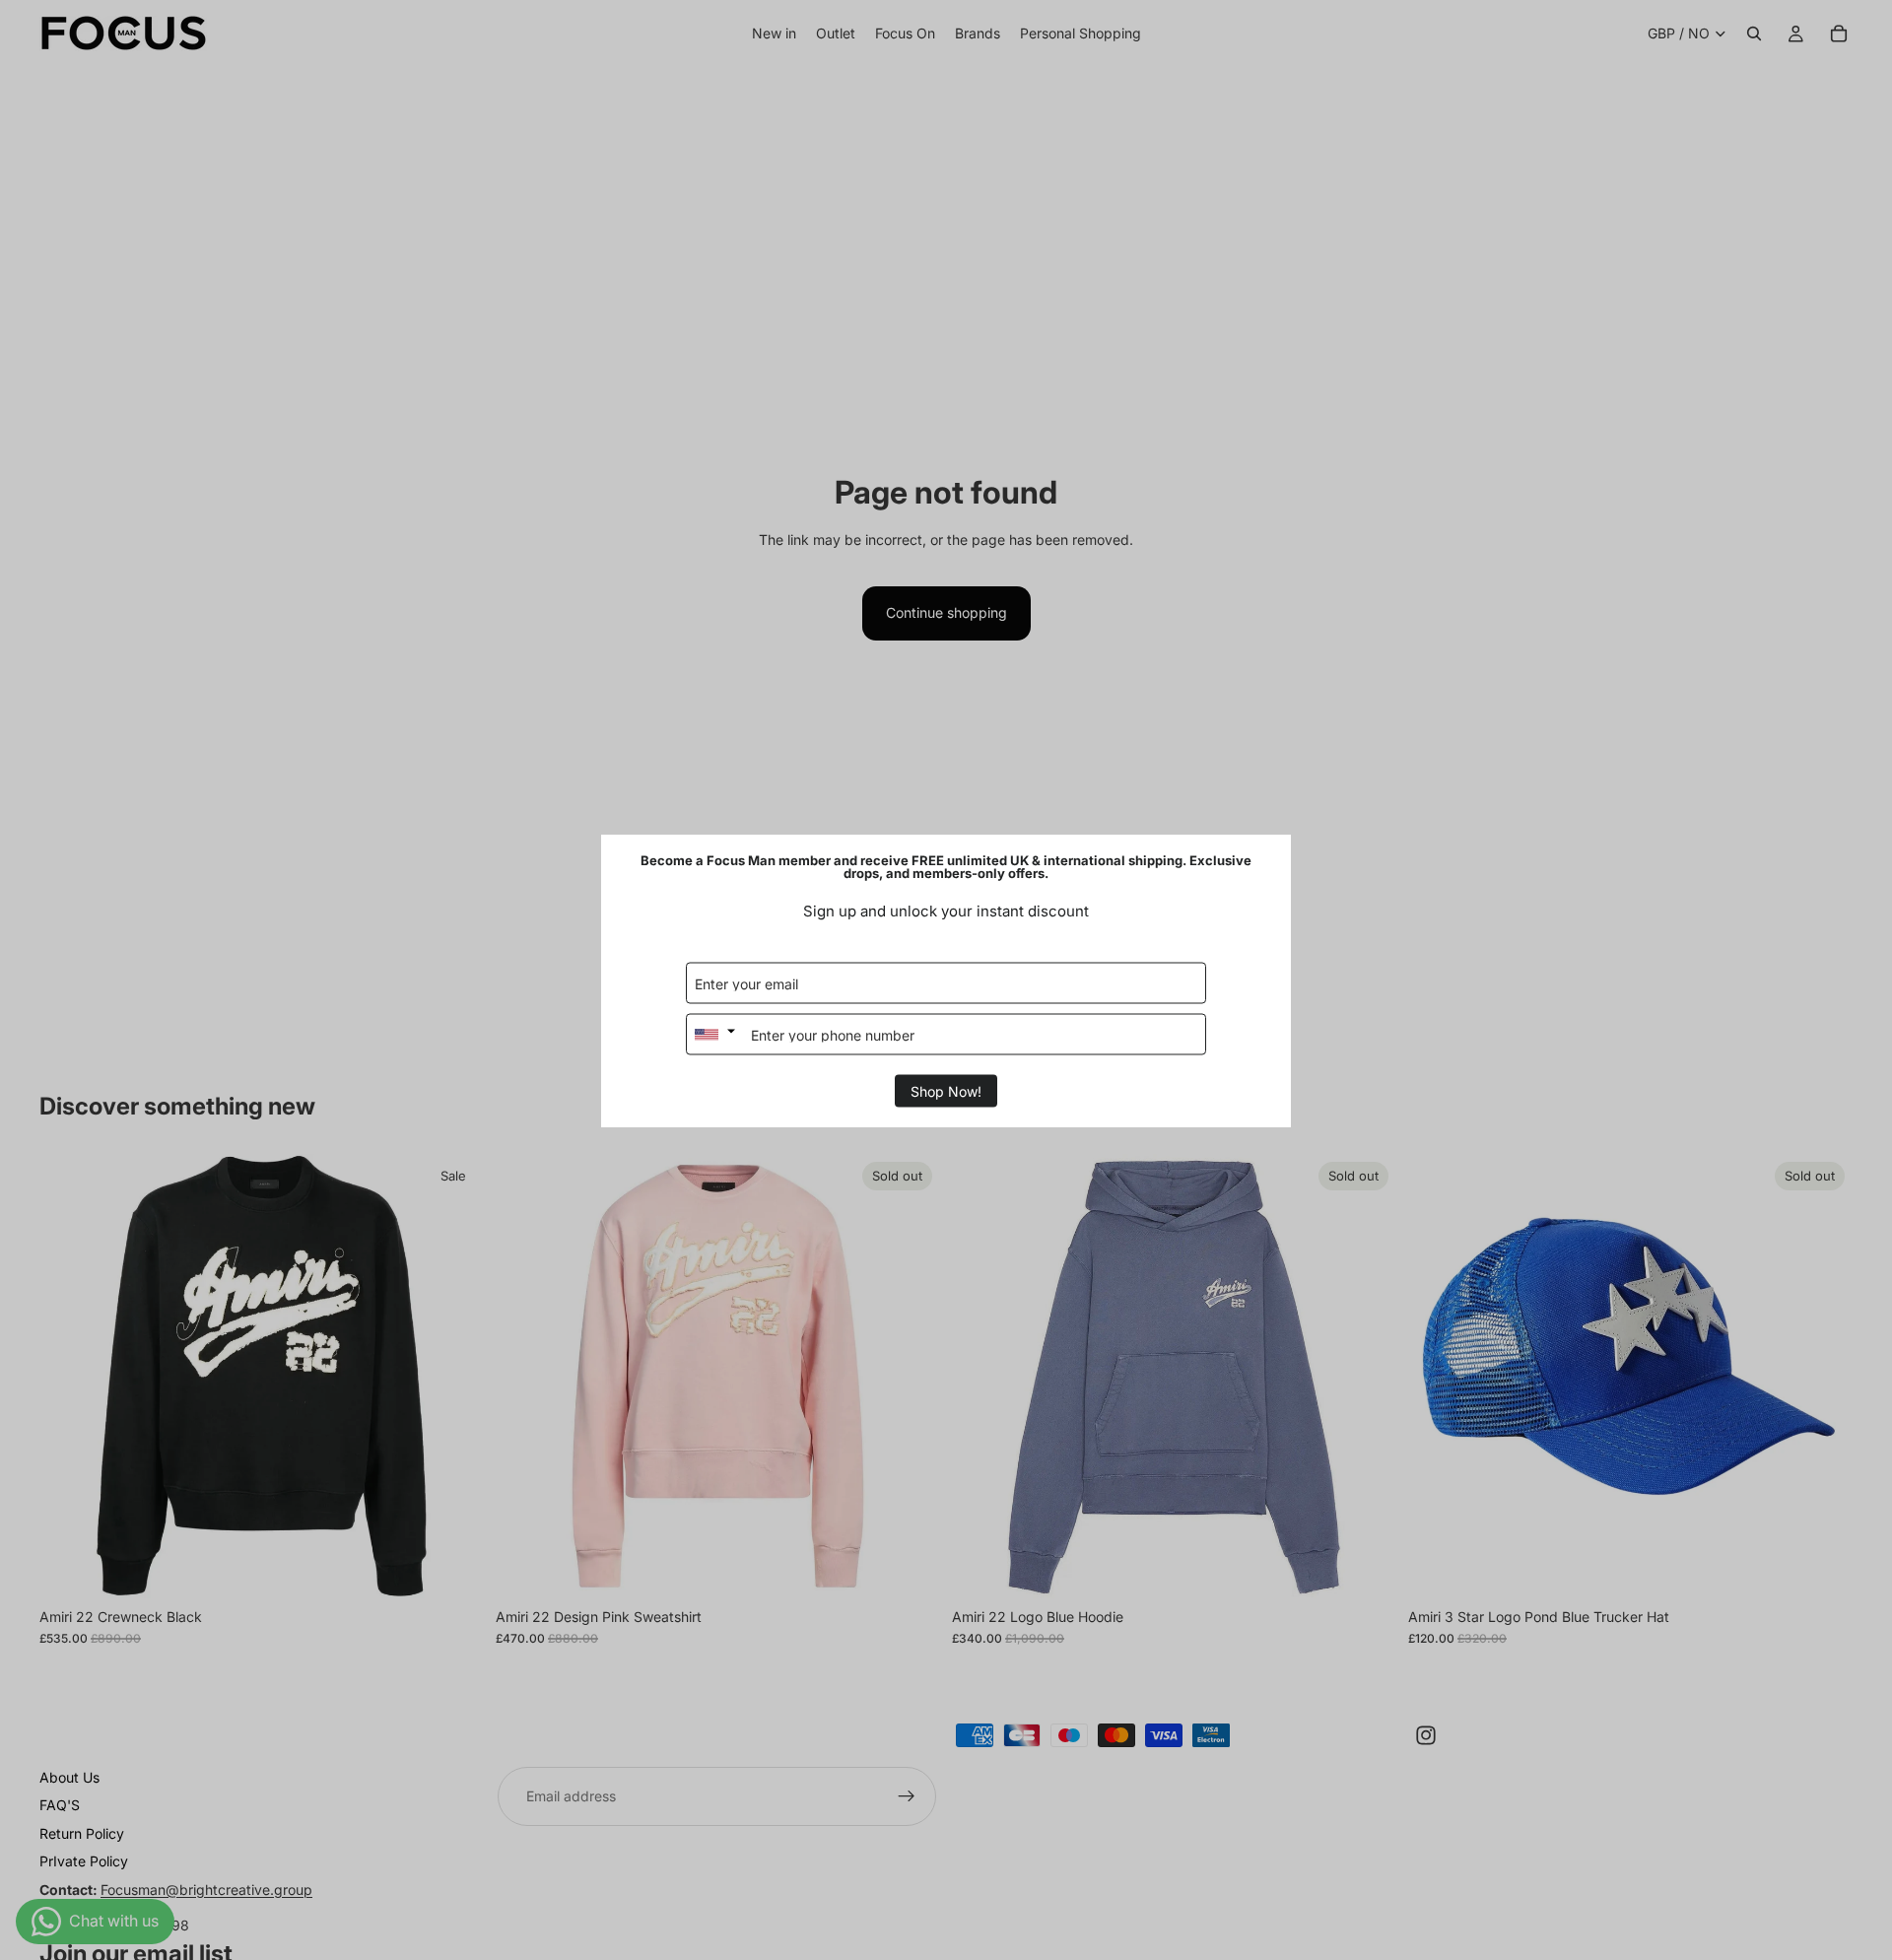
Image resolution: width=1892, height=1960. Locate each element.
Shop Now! (946, 1090)
